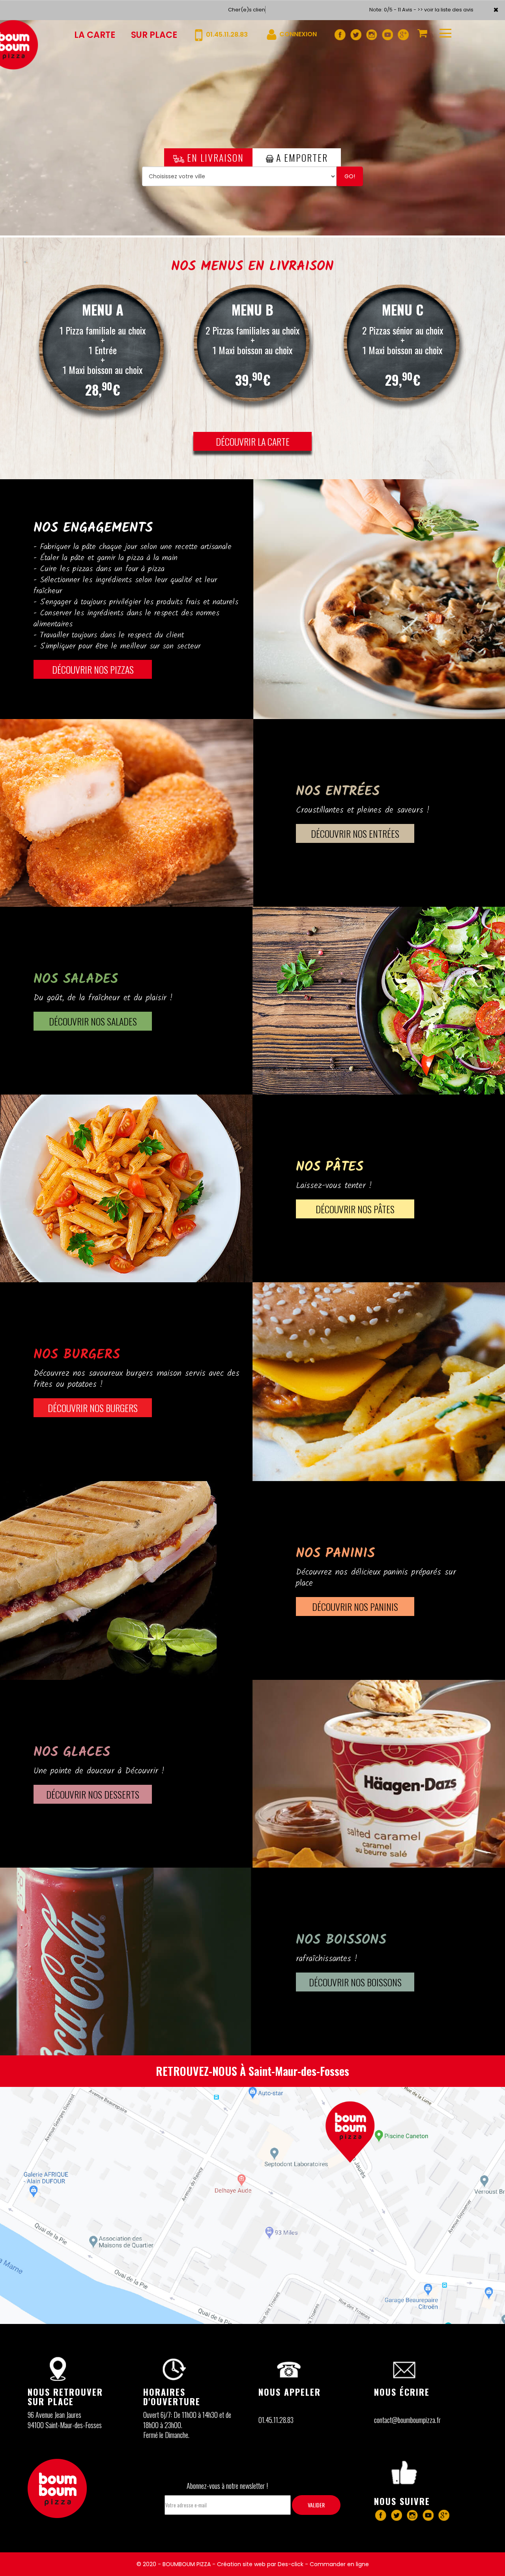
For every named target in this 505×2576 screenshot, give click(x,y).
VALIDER (316, 2505)
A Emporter (301, 157)
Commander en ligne (339, 2564)
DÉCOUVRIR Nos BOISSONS (355, 1982)
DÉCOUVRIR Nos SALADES (93, 1021)
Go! (350, 176)
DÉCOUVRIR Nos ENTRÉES (355, 833)
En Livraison (214, 157)
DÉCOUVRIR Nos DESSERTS (93, 1794)
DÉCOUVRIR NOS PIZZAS (93, 669)
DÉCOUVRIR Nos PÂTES (355, 1209)
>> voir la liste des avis (445, 10)
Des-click (291, 2564)
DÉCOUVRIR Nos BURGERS (93, 1408)
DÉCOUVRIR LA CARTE (253, 441)
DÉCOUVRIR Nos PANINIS (355, 1606)
